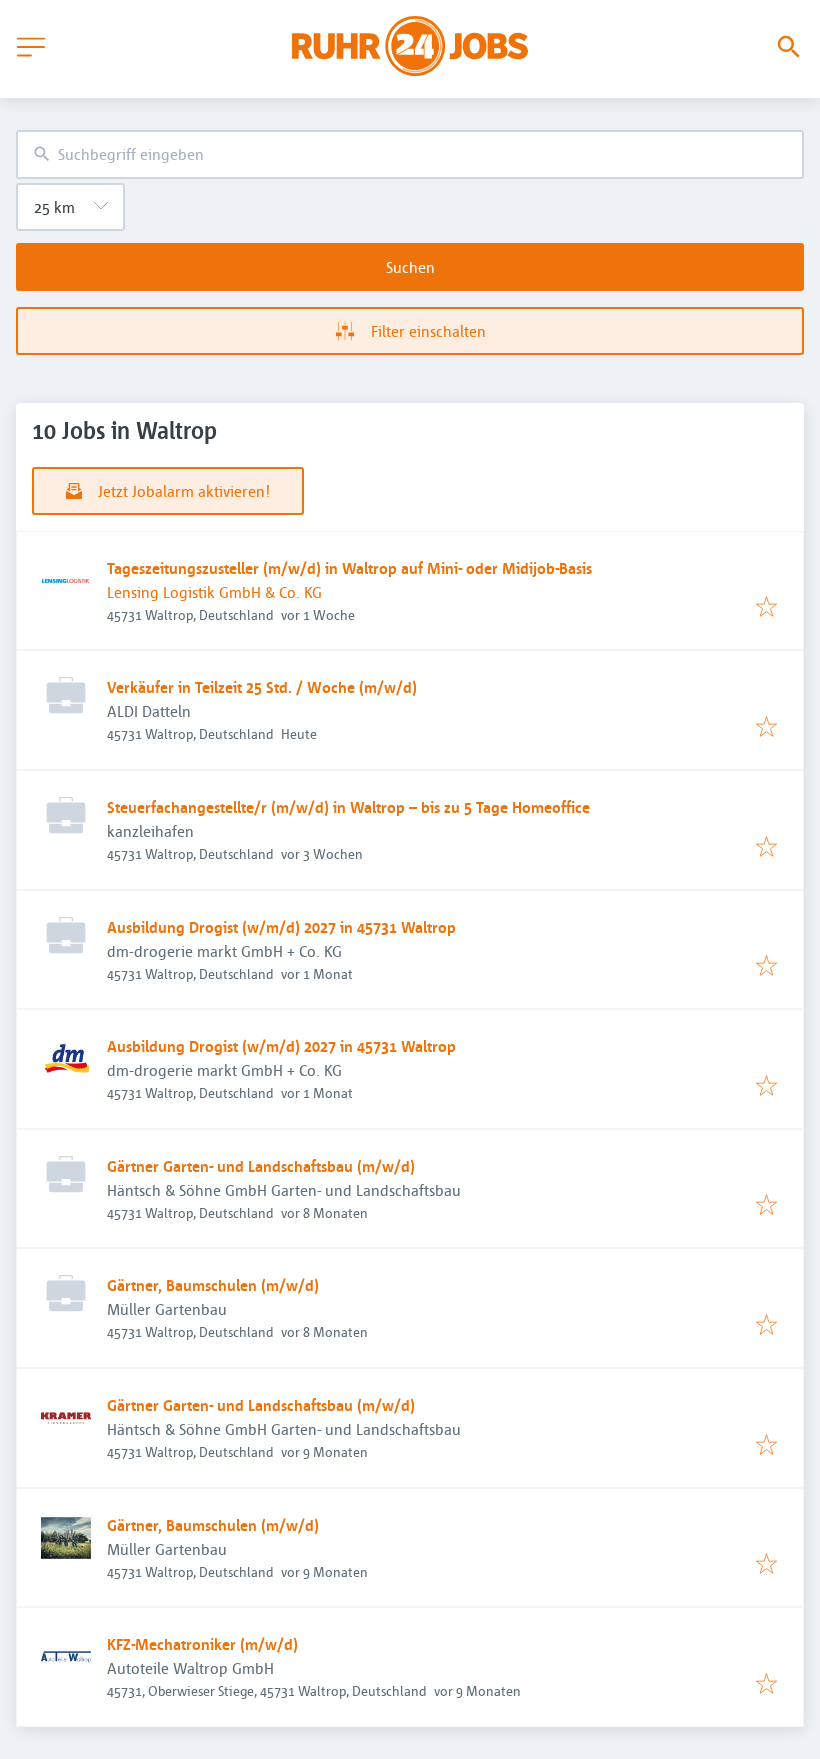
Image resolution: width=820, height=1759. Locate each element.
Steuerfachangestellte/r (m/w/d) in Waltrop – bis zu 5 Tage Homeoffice (348, 807)
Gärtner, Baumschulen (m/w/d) (213, 1285)
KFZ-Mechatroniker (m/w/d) (202, 1644)
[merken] (766, 608)
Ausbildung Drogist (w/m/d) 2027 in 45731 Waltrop (281, 927)
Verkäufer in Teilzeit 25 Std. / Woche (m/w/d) (262, 687)
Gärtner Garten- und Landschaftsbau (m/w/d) (261, 1166)
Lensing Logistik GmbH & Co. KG (214, 592)
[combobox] (410, 154)
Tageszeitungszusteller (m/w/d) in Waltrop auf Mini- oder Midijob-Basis (349, 568)
